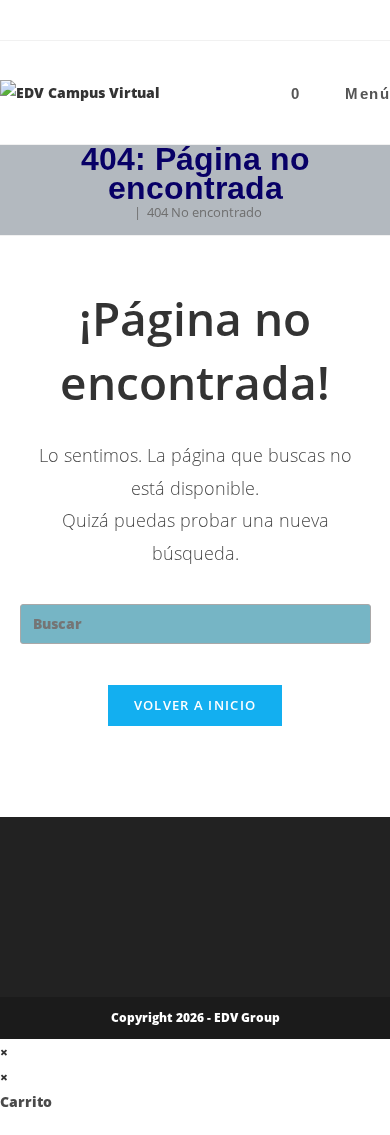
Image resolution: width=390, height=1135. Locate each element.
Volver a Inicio (195, 705)
